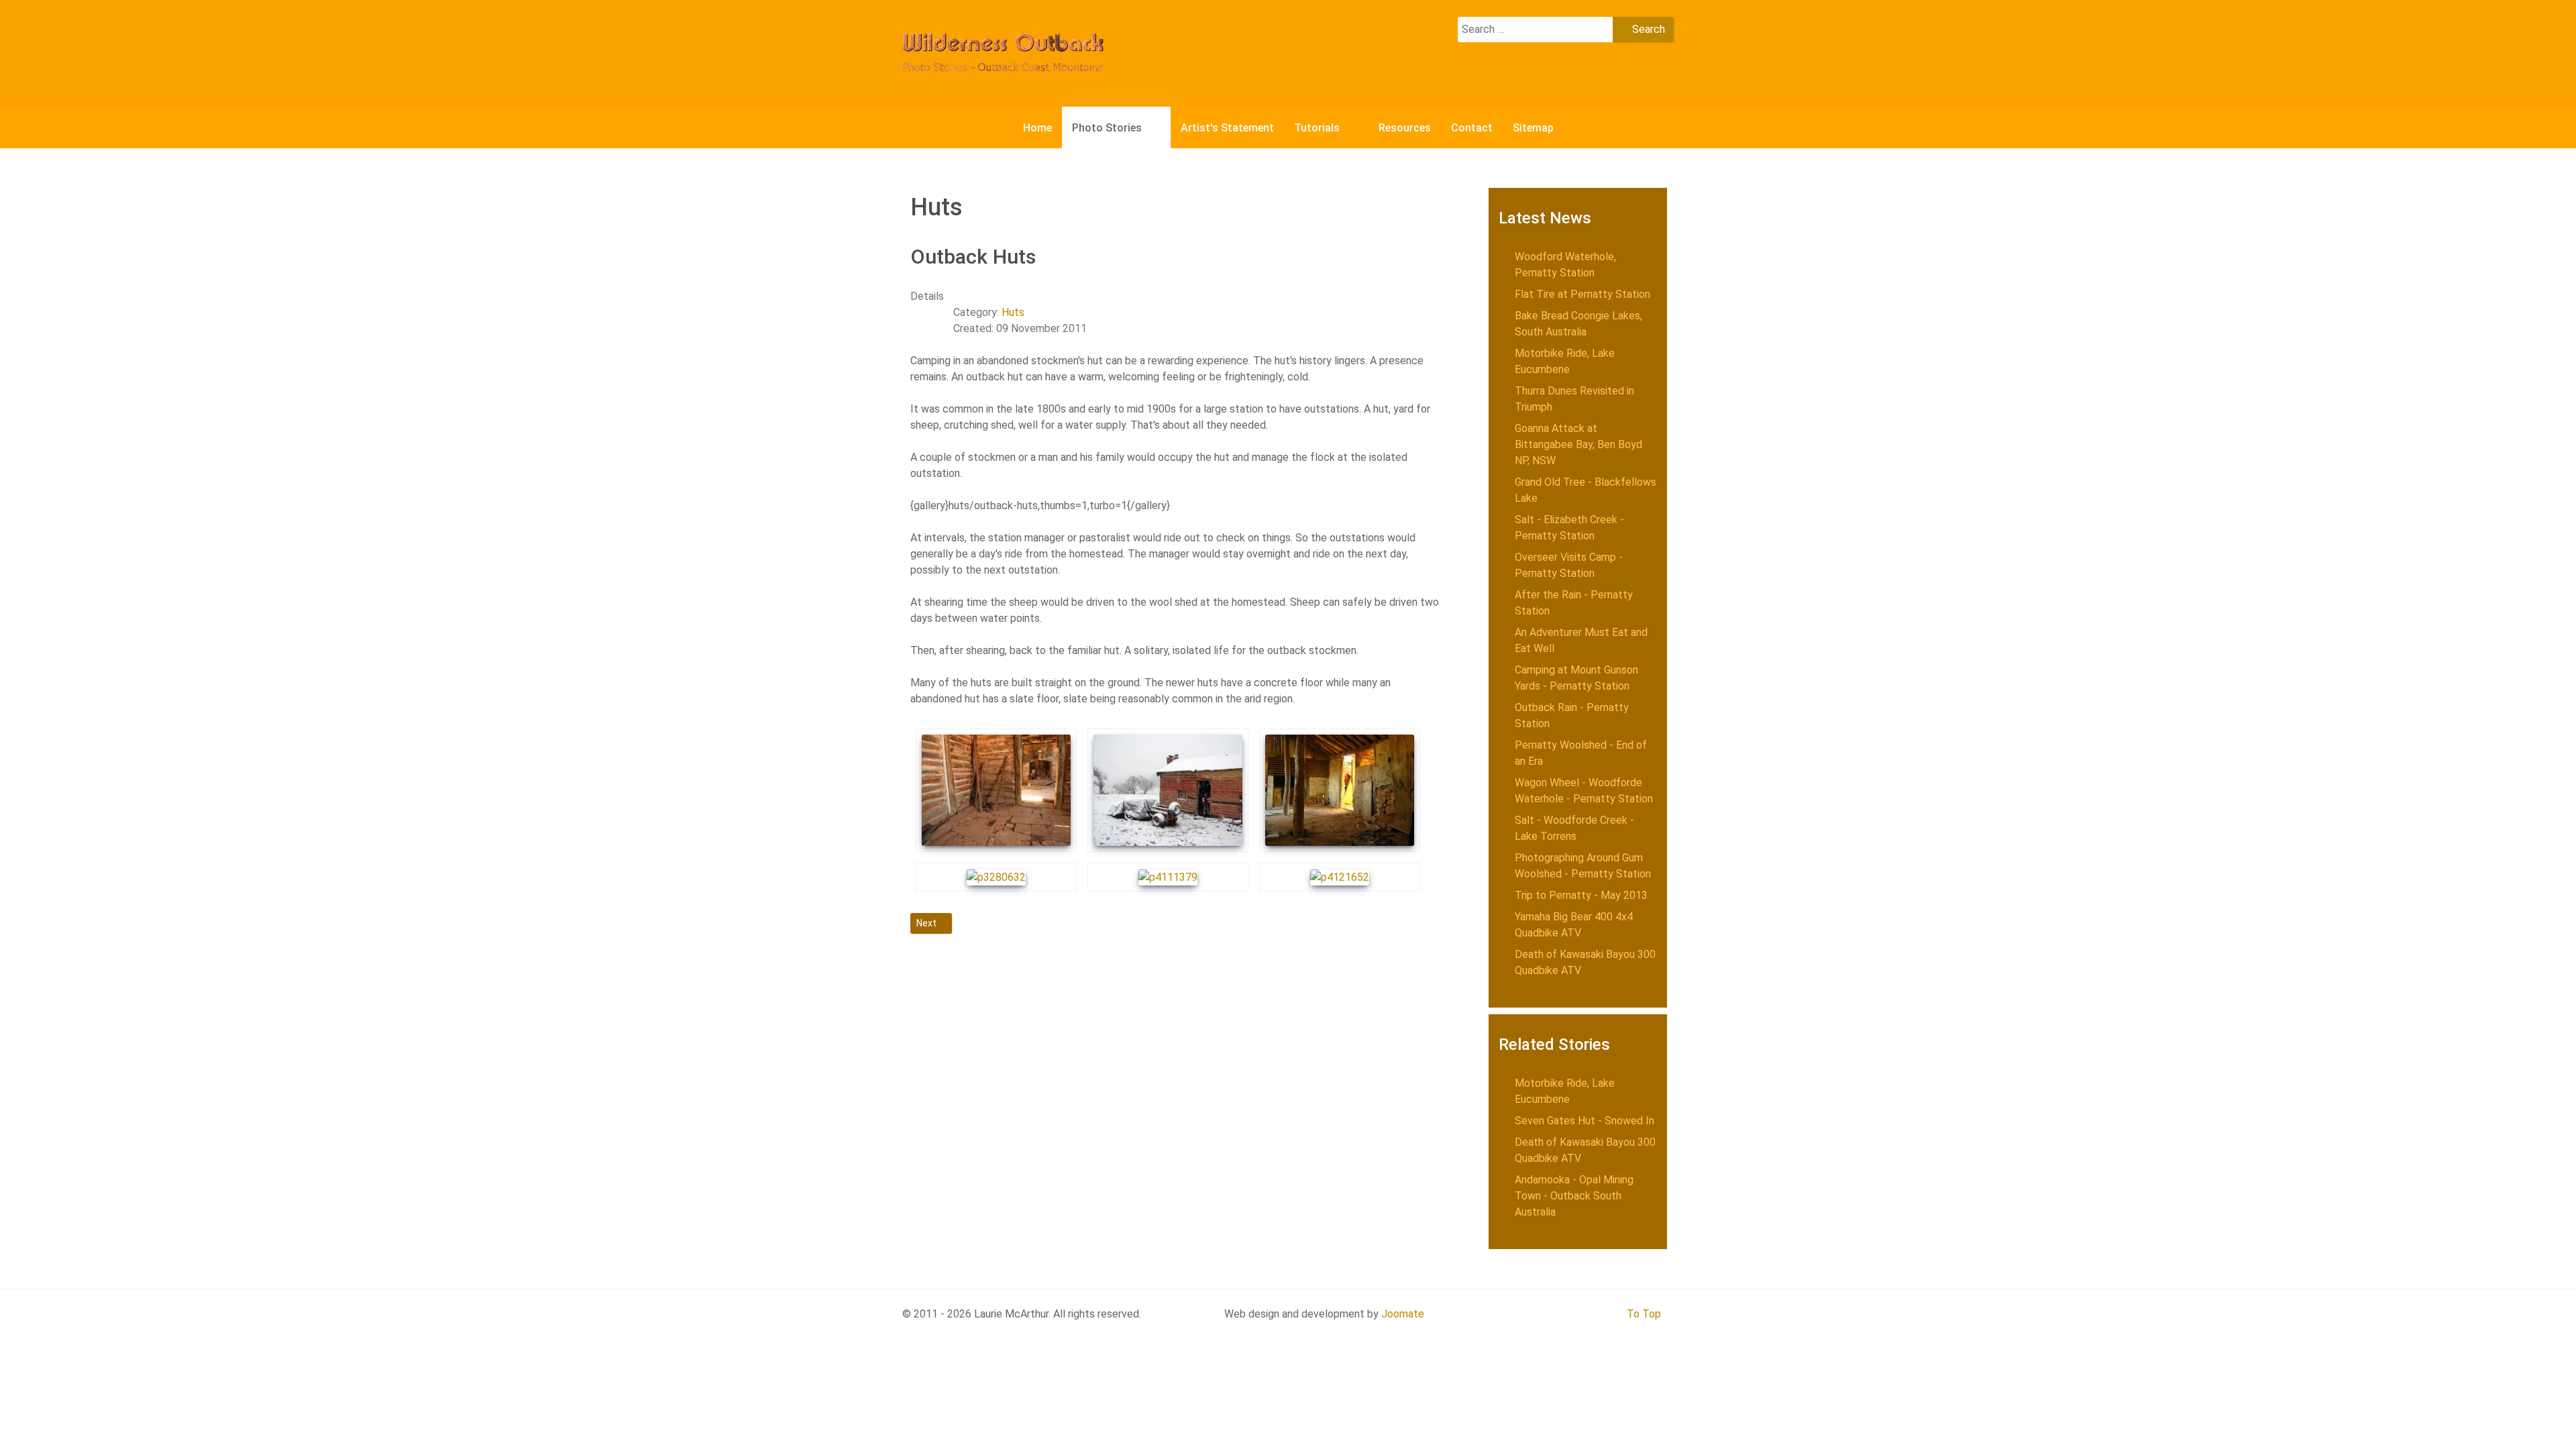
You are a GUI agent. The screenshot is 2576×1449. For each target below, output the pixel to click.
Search (1647, 29)
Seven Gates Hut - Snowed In (1585, 1121)
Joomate (1403, 1314)
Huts (1013, 312)
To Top (1644, 1314)
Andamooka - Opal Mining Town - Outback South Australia (1574, 1196)
